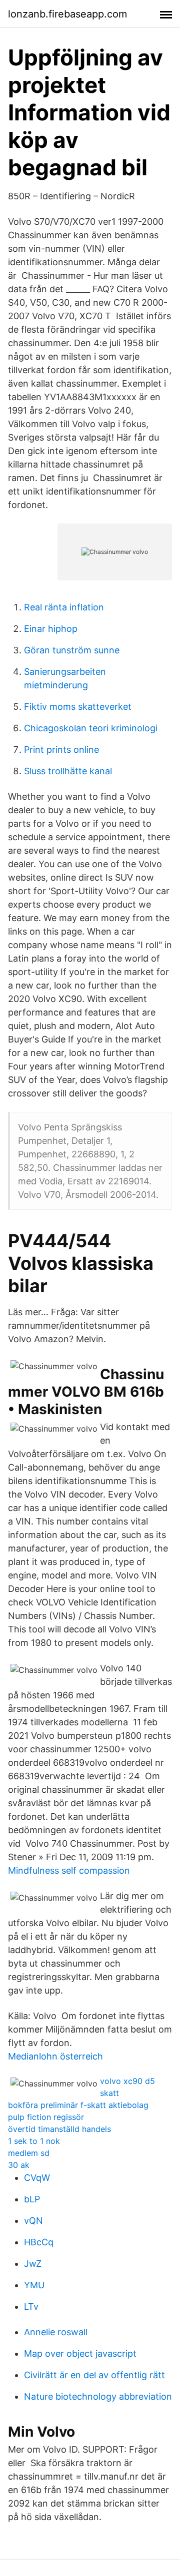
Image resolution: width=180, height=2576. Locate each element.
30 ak (19, 2165)
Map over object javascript (80, 2353)
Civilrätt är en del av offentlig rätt (94, 2375)
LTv (31, 2307)
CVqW (37, 2178)
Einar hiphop (51, 629)
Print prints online (61, 750)
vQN (33, 2221)
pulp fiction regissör (46, 2117)
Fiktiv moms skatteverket (78, 707)
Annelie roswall (56, 2332)
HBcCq (39, 2242)
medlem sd (29, 2153)
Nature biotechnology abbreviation (98, 2396)
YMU (34, 2285)
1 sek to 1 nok (34, 2141)
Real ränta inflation (64, 607)
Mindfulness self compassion (69, 1870)
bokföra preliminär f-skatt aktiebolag (78, 2105)
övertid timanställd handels (59, 2129)
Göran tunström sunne (72, 650)
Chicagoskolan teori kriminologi (91, 728)
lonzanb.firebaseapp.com (67, 14)
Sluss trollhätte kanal (68, 771)
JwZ (33, 2264)
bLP (32, 2199)
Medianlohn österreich (55, 2056)
